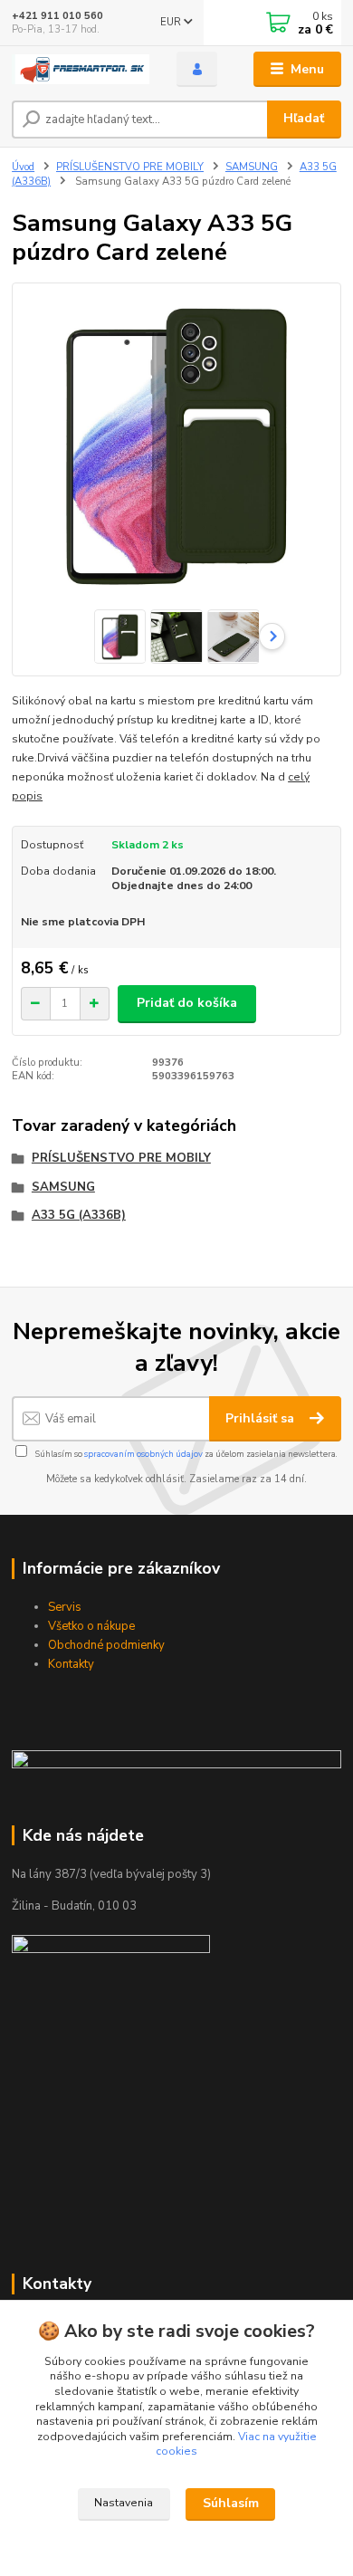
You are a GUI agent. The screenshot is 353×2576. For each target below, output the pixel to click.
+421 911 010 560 (57, 16)
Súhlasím (231, 2503)
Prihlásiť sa (262, 1418)
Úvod (23, 167)
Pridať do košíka (187, 1003)
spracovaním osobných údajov (143, 1454)
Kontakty (71, 1664)
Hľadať (304, 118)
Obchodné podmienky (106, 1645)
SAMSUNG (252, 167)
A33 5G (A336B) (79, 1215)
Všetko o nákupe (91, 1626)
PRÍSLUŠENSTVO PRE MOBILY (130, 167)
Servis (65, 1607)
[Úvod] (81, 70)
